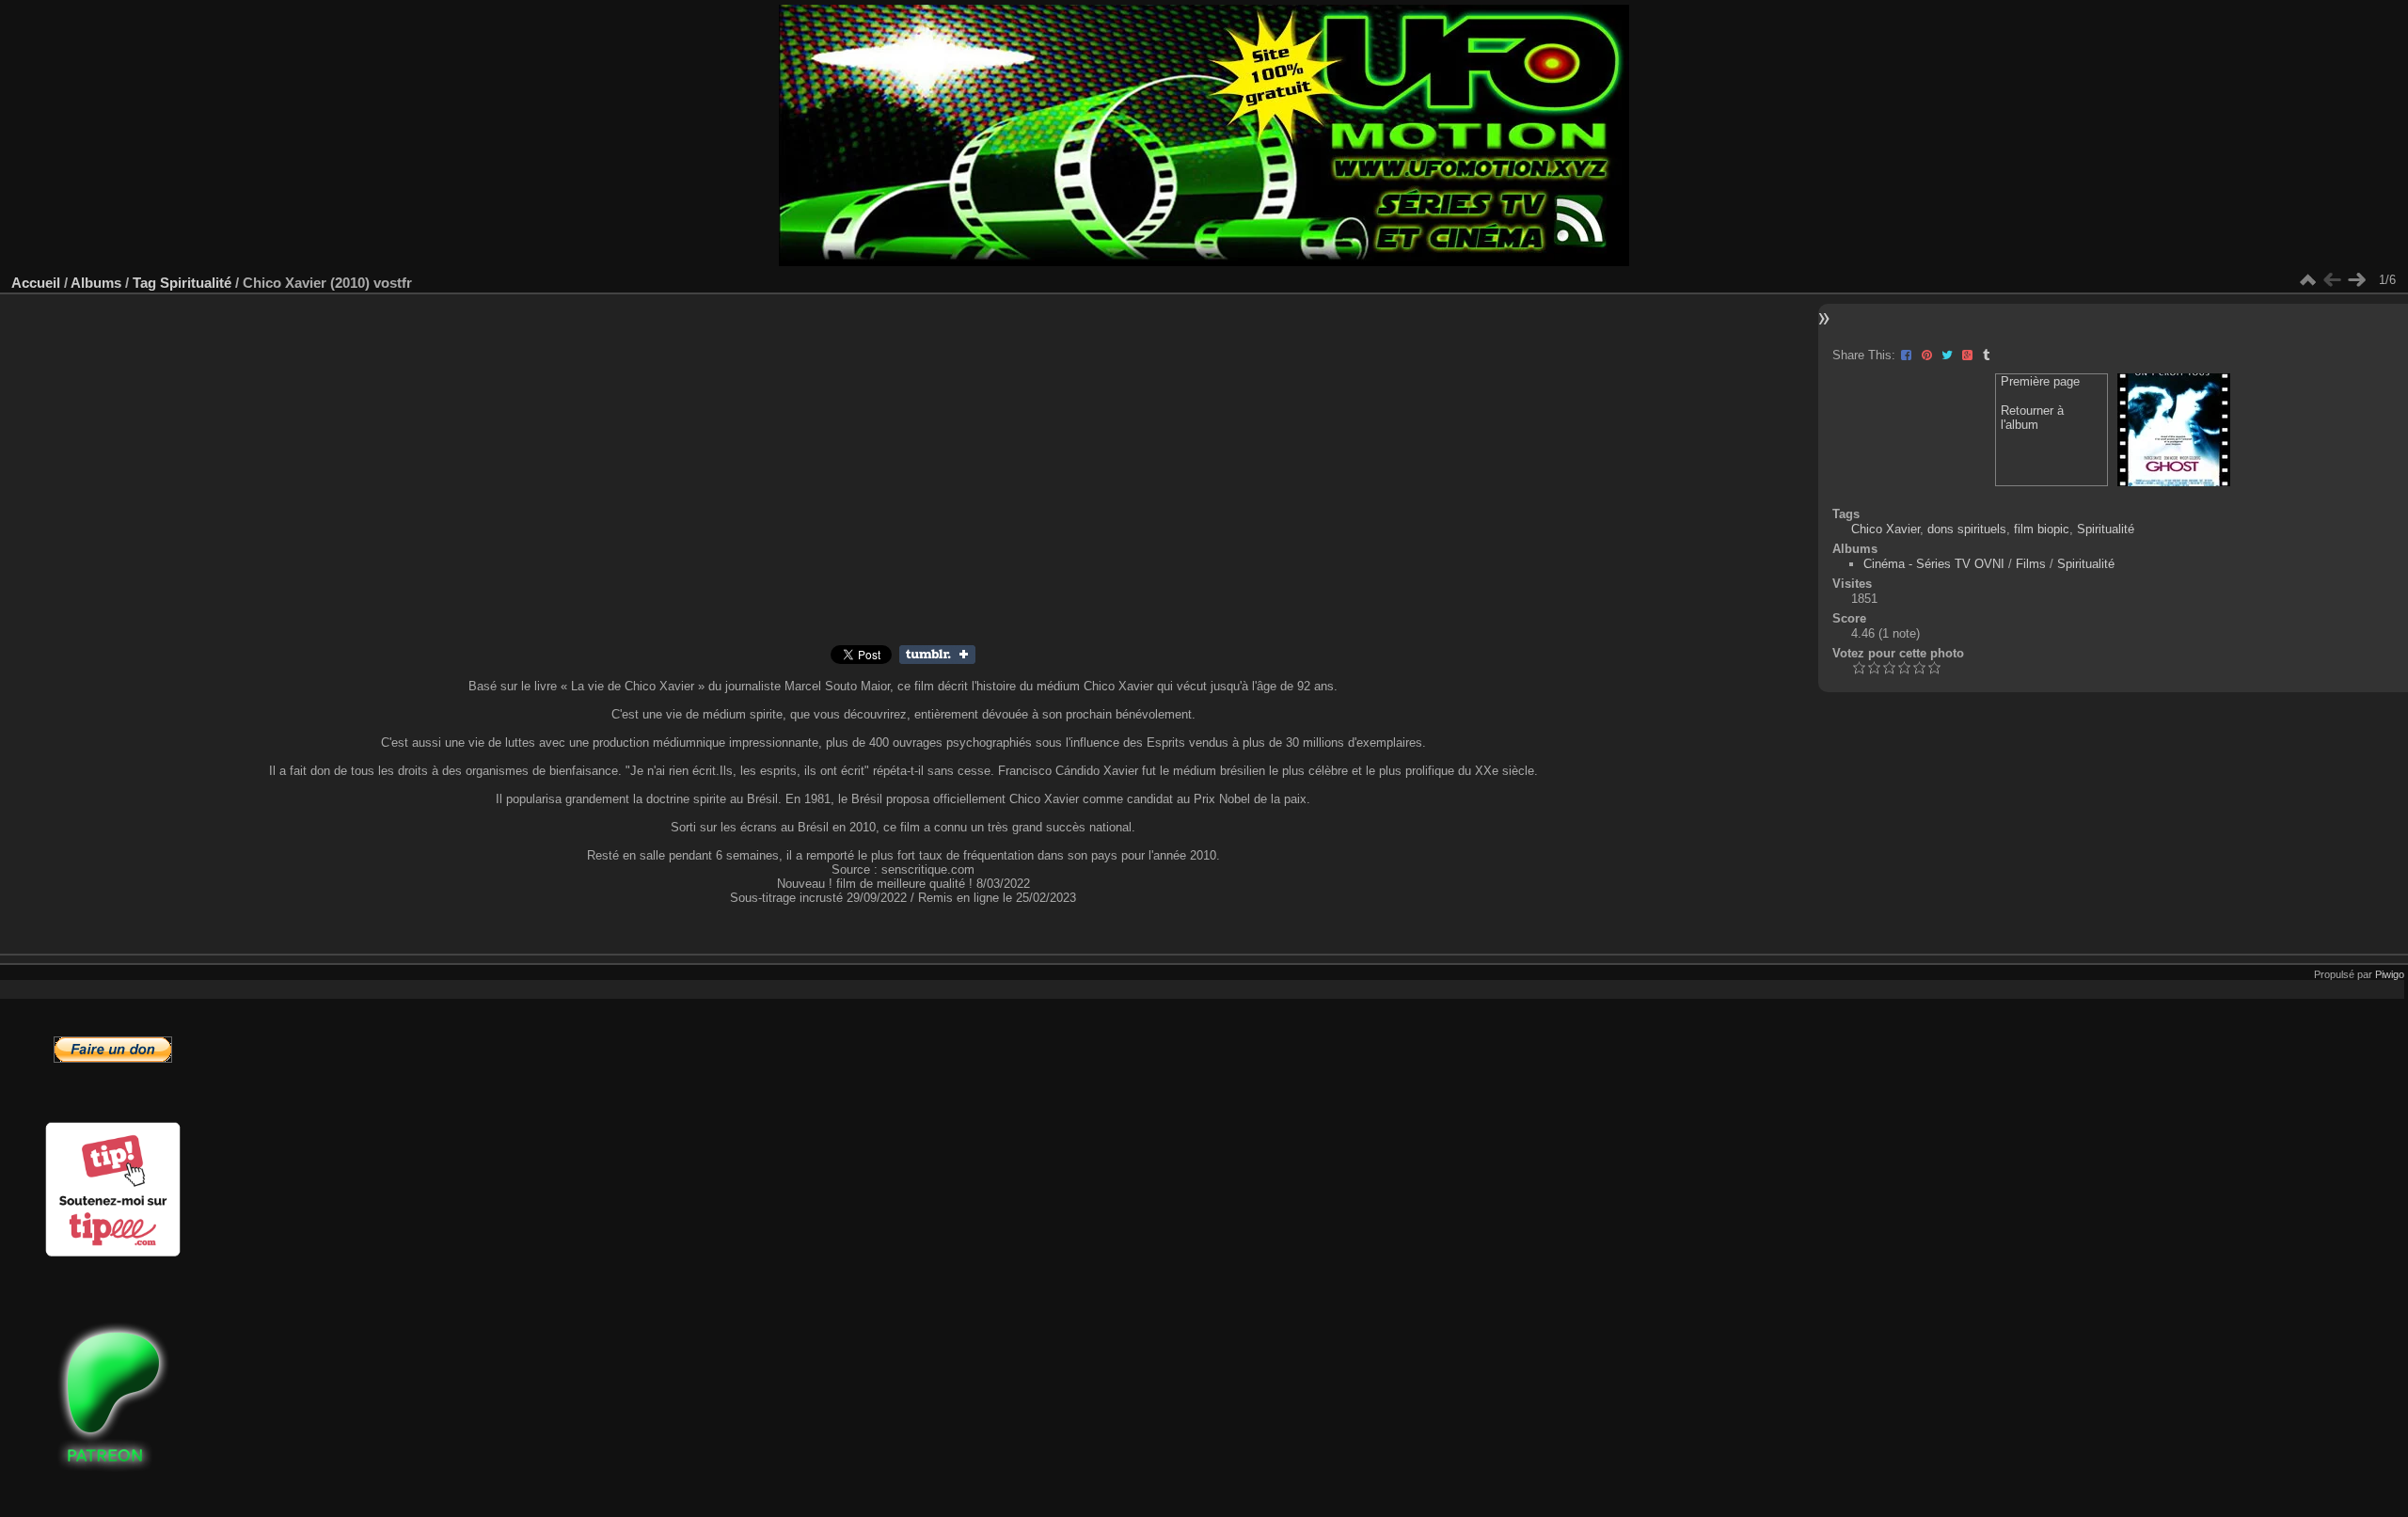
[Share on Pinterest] (1929, 355)
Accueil (36, 283)
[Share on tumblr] (937, 660)
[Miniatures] (2307, 280)
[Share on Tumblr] (1986, 355)
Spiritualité (196, 283)
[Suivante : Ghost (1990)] (2356, 280)
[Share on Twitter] (1949, 355)
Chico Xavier (1885, 529)
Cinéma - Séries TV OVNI (1934, 564)
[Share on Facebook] (1908, 355)
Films (2031, 564)
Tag (144, 283)
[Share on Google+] (1969, 355)
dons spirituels (1967, 529)
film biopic (2042, 529)
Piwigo (2390, 974)
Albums (96, 283)
